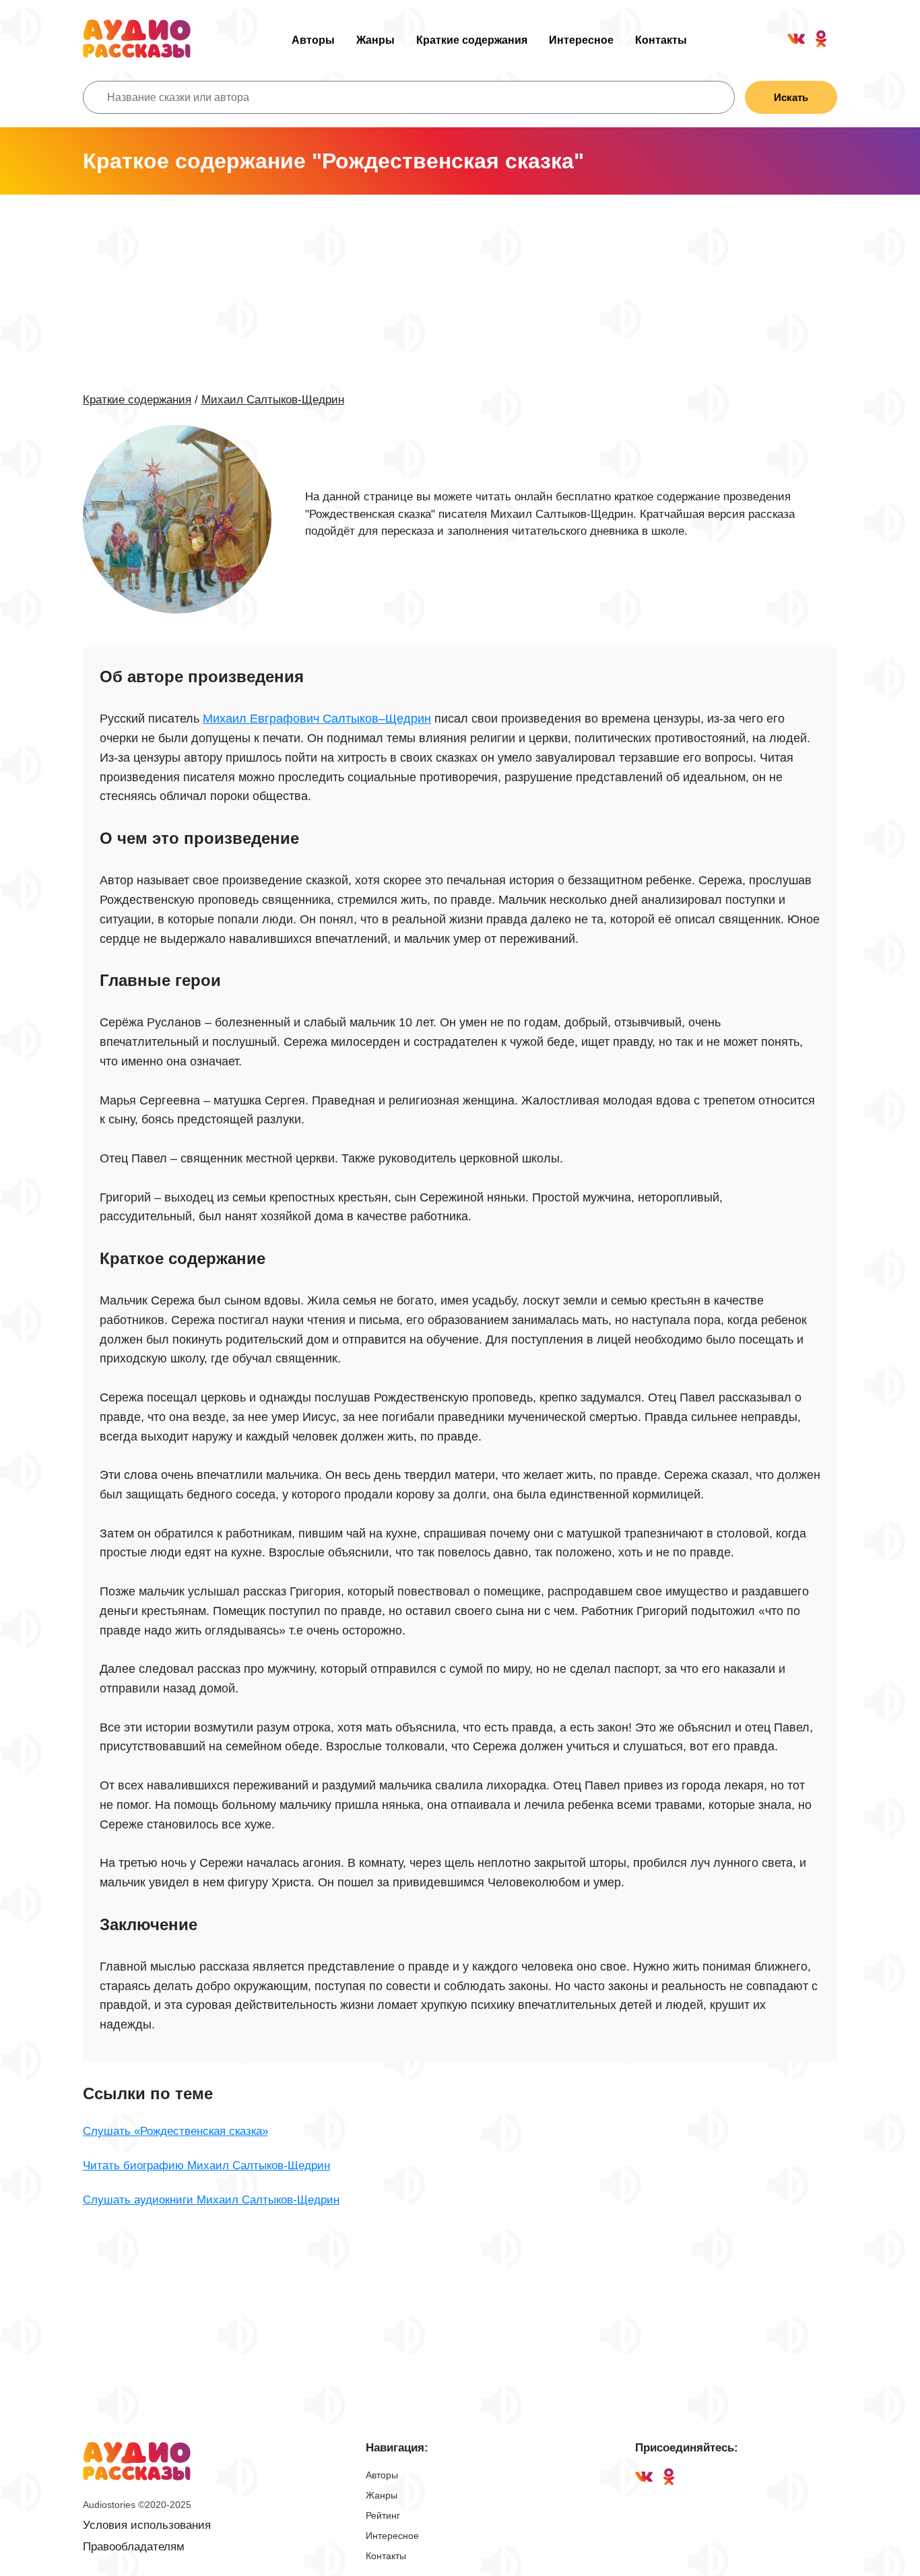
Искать (791, 97)
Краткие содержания (472, 40)
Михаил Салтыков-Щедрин (273, 400)
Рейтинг (383, 2515)
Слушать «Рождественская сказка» (175, 2131)
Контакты (661, 40)
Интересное (581, 40)
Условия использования (147, 2525)
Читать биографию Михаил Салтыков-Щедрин (206, 2166)
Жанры (375, 40)
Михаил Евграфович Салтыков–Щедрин (317, 719)
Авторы (313, 40)
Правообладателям (134, 2547)
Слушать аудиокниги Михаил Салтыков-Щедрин (211, 2200)
